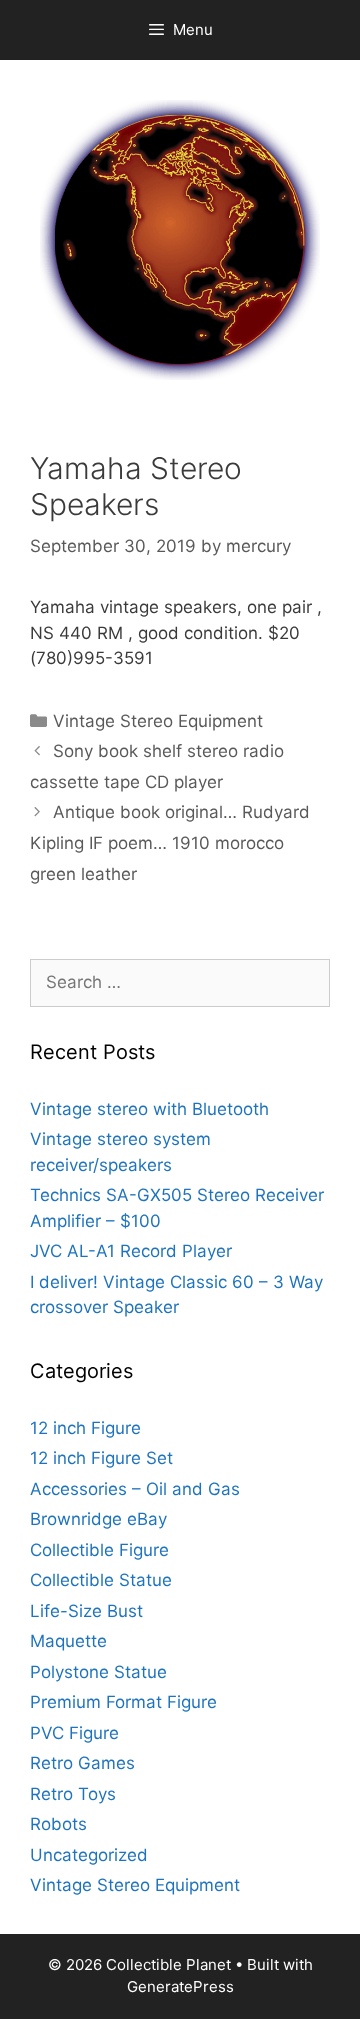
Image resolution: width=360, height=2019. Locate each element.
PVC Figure (74, 1733)
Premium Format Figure (123, 1702)
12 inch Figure (85, 1428)
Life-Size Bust (86, 1611)
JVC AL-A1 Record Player (131, 1251)
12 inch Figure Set (101, 1458)
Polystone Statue (98, 1672)
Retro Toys (73, 1794)
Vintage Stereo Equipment (158, 721)
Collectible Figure (99, 1550)
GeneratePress (180, 1986)
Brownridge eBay (98, 1519)
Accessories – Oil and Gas (135, 1489)
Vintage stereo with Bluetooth (149, 1109)
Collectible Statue (101, 1580)
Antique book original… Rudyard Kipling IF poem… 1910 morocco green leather (170, 842)
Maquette (68, 1641)
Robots (58, 1824)
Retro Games (82, 1763)
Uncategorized (89, 1855)
